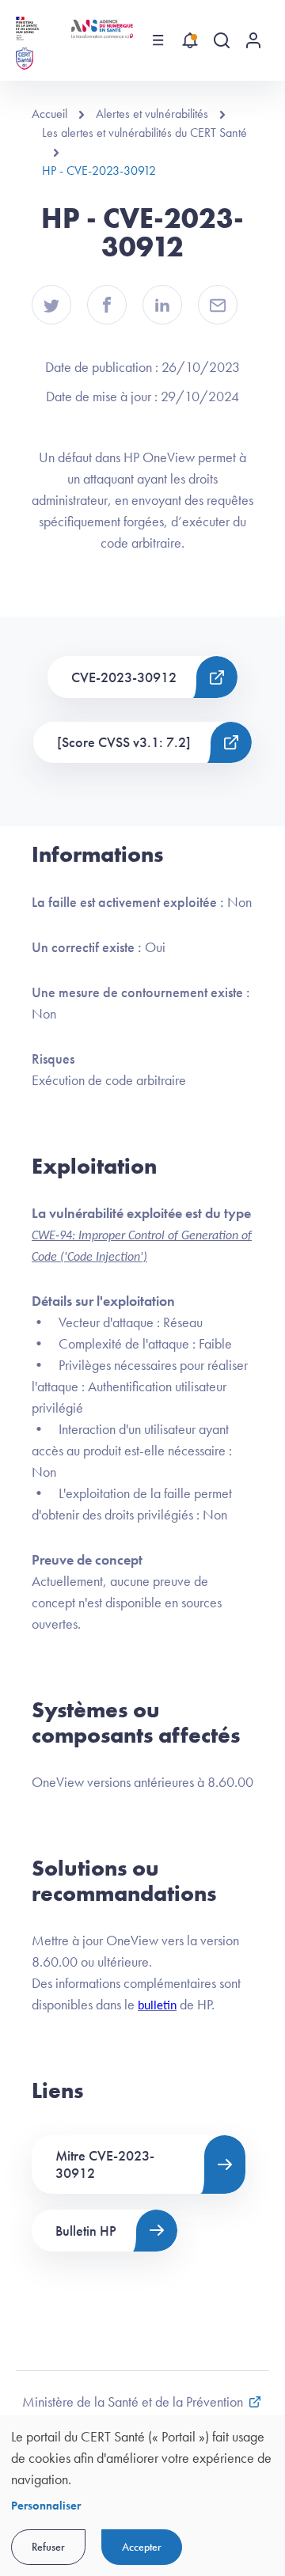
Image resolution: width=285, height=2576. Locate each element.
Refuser (48, 2547)
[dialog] (142, 2496)
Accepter (142, 2547)
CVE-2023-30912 (124, 677)
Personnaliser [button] (46, 2506)
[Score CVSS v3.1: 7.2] (124, 742)
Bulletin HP (86, 2231)
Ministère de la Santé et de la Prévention (133, 2401)
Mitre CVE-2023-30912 (105, 2164)
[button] (51, 305)
